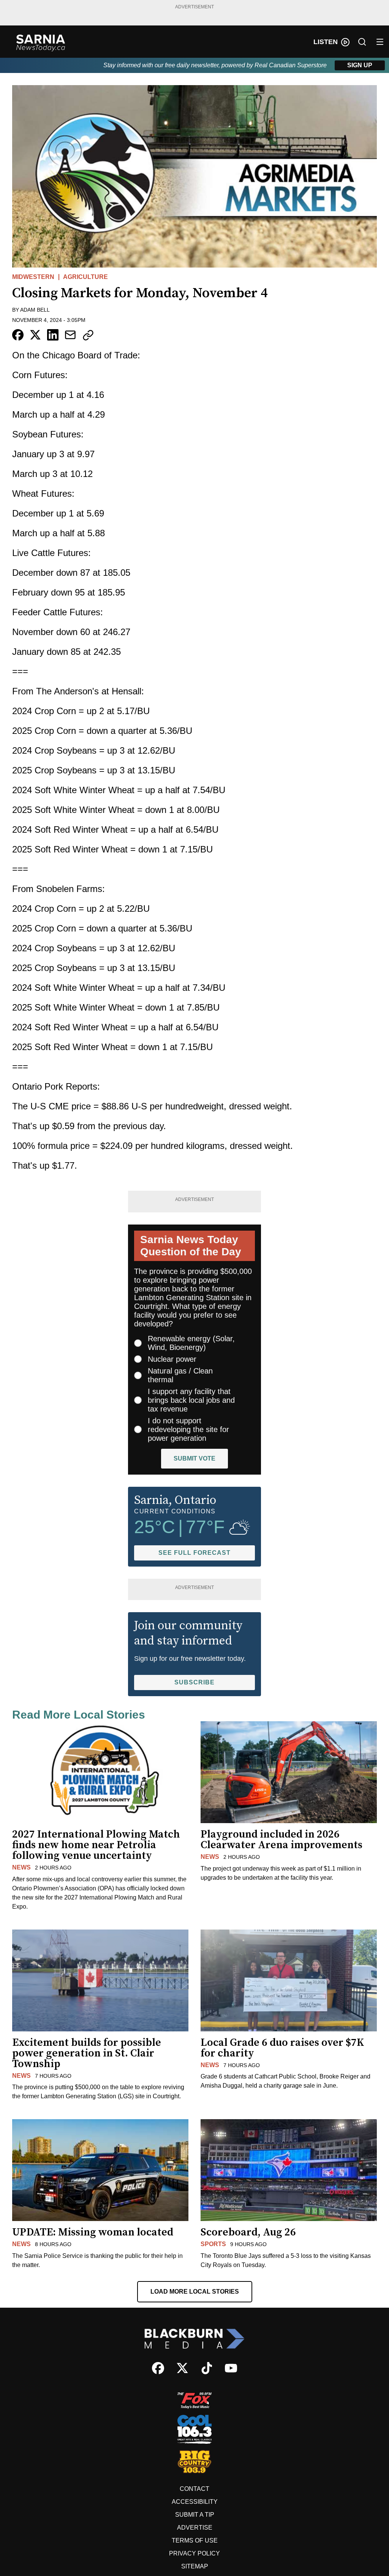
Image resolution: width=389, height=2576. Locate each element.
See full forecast (194, 1553)
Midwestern (33, 277)
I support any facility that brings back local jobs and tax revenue (191, 1400)
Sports (213, 2244)
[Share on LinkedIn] (53, 335)
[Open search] (362, 42)
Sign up (360, 65)
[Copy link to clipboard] (88, 335)
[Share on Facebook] (18, 335)
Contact (194, 2489)
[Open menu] (380, 42)
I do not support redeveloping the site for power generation (188, 1429)
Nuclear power (172, 1359)
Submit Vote (194, 1458)
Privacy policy (194, 2553)
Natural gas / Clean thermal (180, 1375)
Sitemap (195, 2566)
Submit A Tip (195, 2515)
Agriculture (85, 277)
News (21, 1867)
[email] (70, 335)
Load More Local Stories (195, 2292)
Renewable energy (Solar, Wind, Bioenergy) (191, 1343)
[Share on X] (35, 335)
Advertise (195, 2528)
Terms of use (195, 2540)
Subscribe (194, 1682)
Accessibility (195, 2502)
